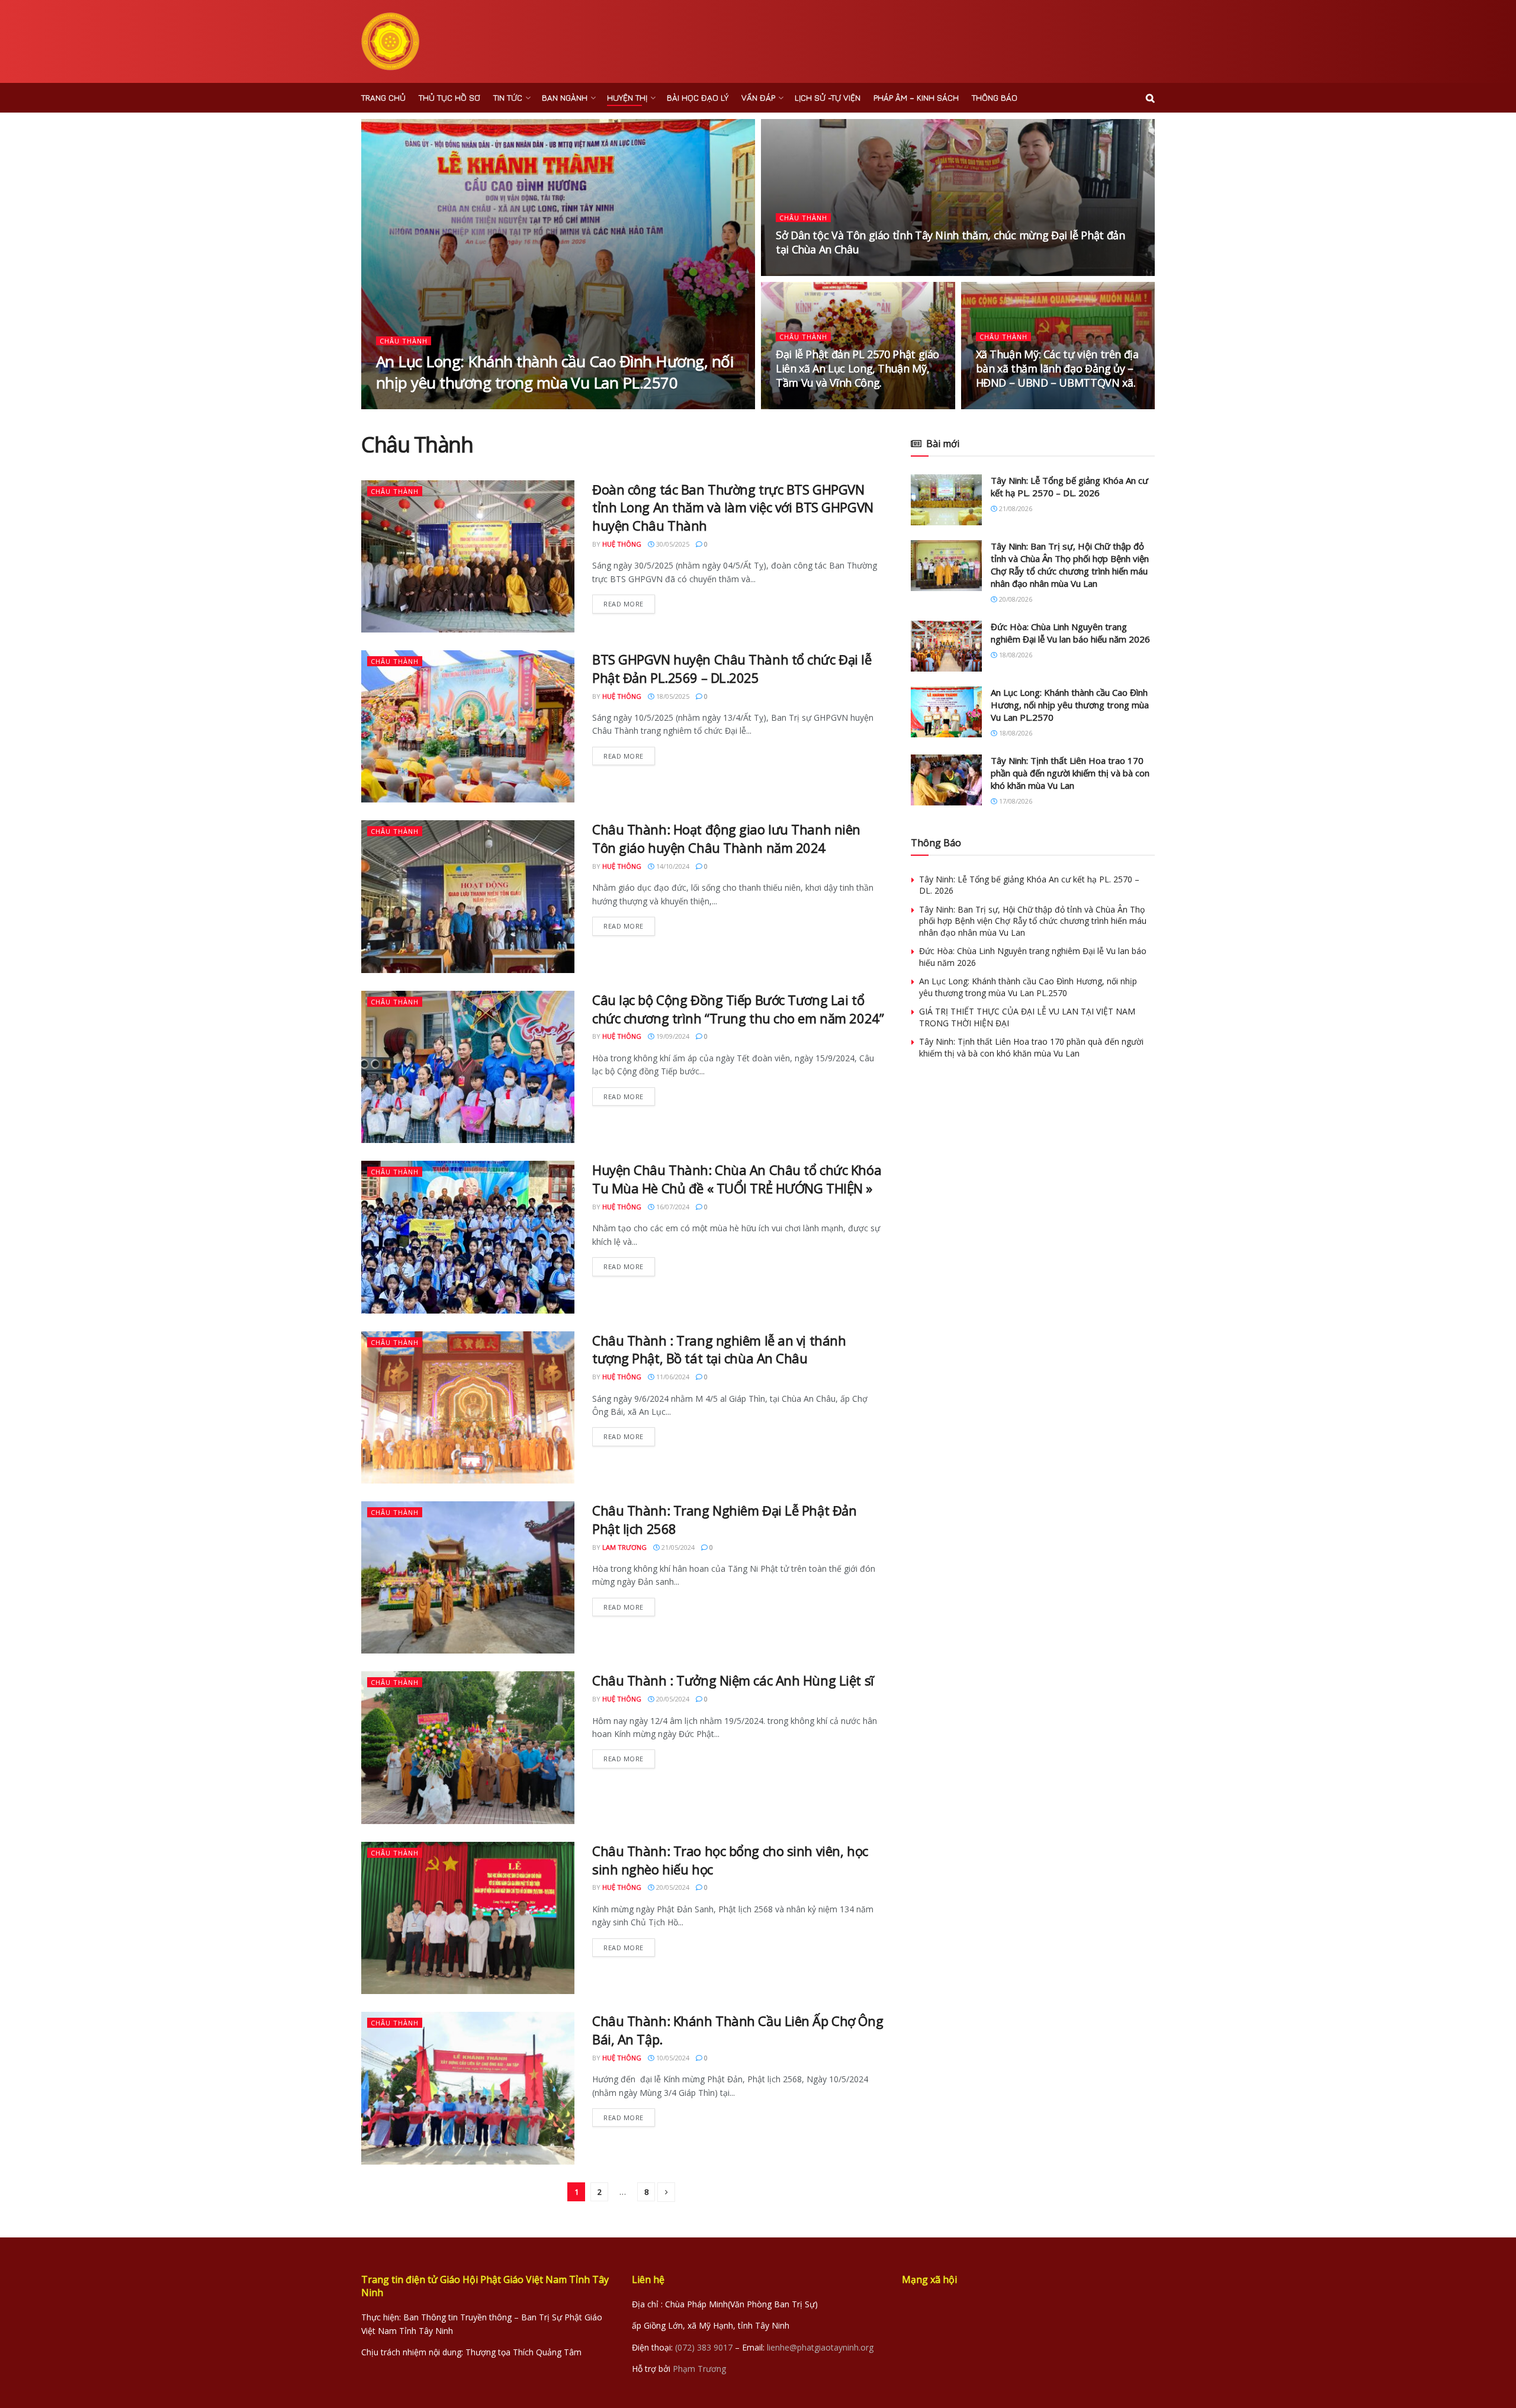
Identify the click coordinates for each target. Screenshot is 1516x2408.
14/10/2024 (672, 866)
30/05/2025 (672, 544)
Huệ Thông (406, 405)
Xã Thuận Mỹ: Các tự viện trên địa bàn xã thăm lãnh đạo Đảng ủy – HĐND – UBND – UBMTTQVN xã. (1057, 369)
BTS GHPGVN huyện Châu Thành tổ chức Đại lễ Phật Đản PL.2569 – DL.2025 (732, 668)
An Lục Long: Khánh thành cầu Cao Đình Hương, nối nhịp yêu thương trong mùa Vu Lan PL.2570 (555, 372)
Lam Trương (624, 1547)
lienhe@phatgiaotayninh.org (820, 2347)
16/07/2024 (672, 1207)
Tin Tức (508, 97)
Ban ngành (565, 97)
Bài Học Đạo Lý (698, 97)
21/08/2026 (1015, 508)
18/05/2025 (672, 696)
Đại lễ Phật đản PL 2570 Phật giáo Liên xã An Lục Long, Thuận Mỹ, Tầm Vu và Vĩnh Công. (857, 369)
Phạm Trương (699, 2369)
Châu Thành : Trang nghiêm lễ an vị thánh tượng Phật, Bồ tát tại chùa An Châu (719, 1349)
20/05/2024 (672, 1699)
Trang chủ (383, 97)
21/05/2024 (677, 1547)
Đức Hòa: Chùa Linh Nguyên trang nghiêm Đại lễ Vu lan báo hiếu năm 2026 (1070, 633)
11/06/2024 (672, 1377)
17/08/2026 (1015, 801)
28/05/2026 (800, 272)
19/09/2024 (672, 1036)
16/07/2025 (1000, 405)
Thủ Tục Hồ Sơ (449, 97)
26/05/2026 (800, 405)
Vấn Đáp (758, 97)
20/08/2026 (1015, 599)
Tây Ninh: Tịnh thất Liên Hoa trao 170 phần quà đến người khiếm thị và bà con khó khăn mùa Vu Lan (1070, 773)
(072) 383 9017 (704, 2347)
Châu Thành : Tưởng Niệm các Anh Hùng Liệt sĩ (733, 1680)
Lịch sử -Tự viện (828, 97)
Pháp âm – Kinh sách (916, 97)
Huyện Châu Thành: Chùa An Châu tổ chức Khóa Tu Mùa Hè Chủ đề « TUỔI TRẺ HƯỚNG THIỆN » (737, 1179)
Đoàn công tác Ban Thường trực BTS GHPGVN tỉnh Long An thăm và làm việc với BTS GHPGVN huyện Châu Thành (733, 508)
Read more (624, 604)
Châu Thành (404, 341)
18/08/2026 (456, 405)
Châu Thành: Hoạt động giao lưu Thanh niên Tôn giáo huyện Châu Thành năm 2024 (726, 838)
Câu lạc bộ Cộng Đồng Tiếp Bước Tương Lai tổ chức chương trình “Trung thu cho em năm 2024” (738, 1009)
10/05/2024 (672, 2058)
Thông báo (995, 97)
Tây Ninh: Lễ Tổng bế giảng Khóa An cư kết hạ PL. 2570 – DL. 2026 (1069, 487)
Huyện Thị (627, 97)
